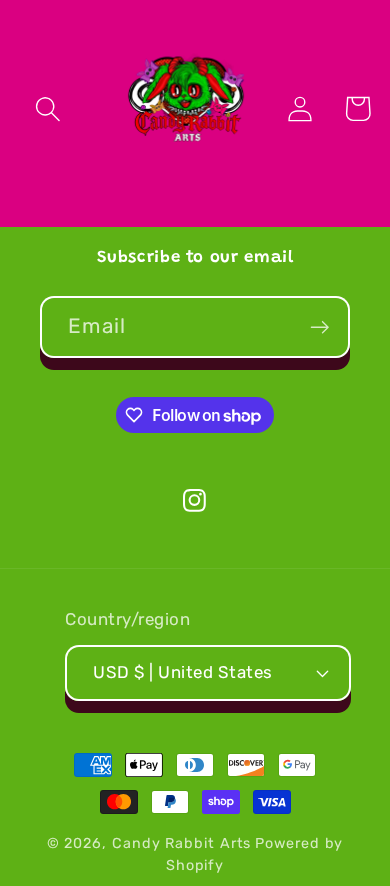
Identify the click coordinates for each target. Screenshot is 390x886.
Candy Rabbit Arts (181, 843)
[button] (48, 108)
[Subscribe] (319, 327)
